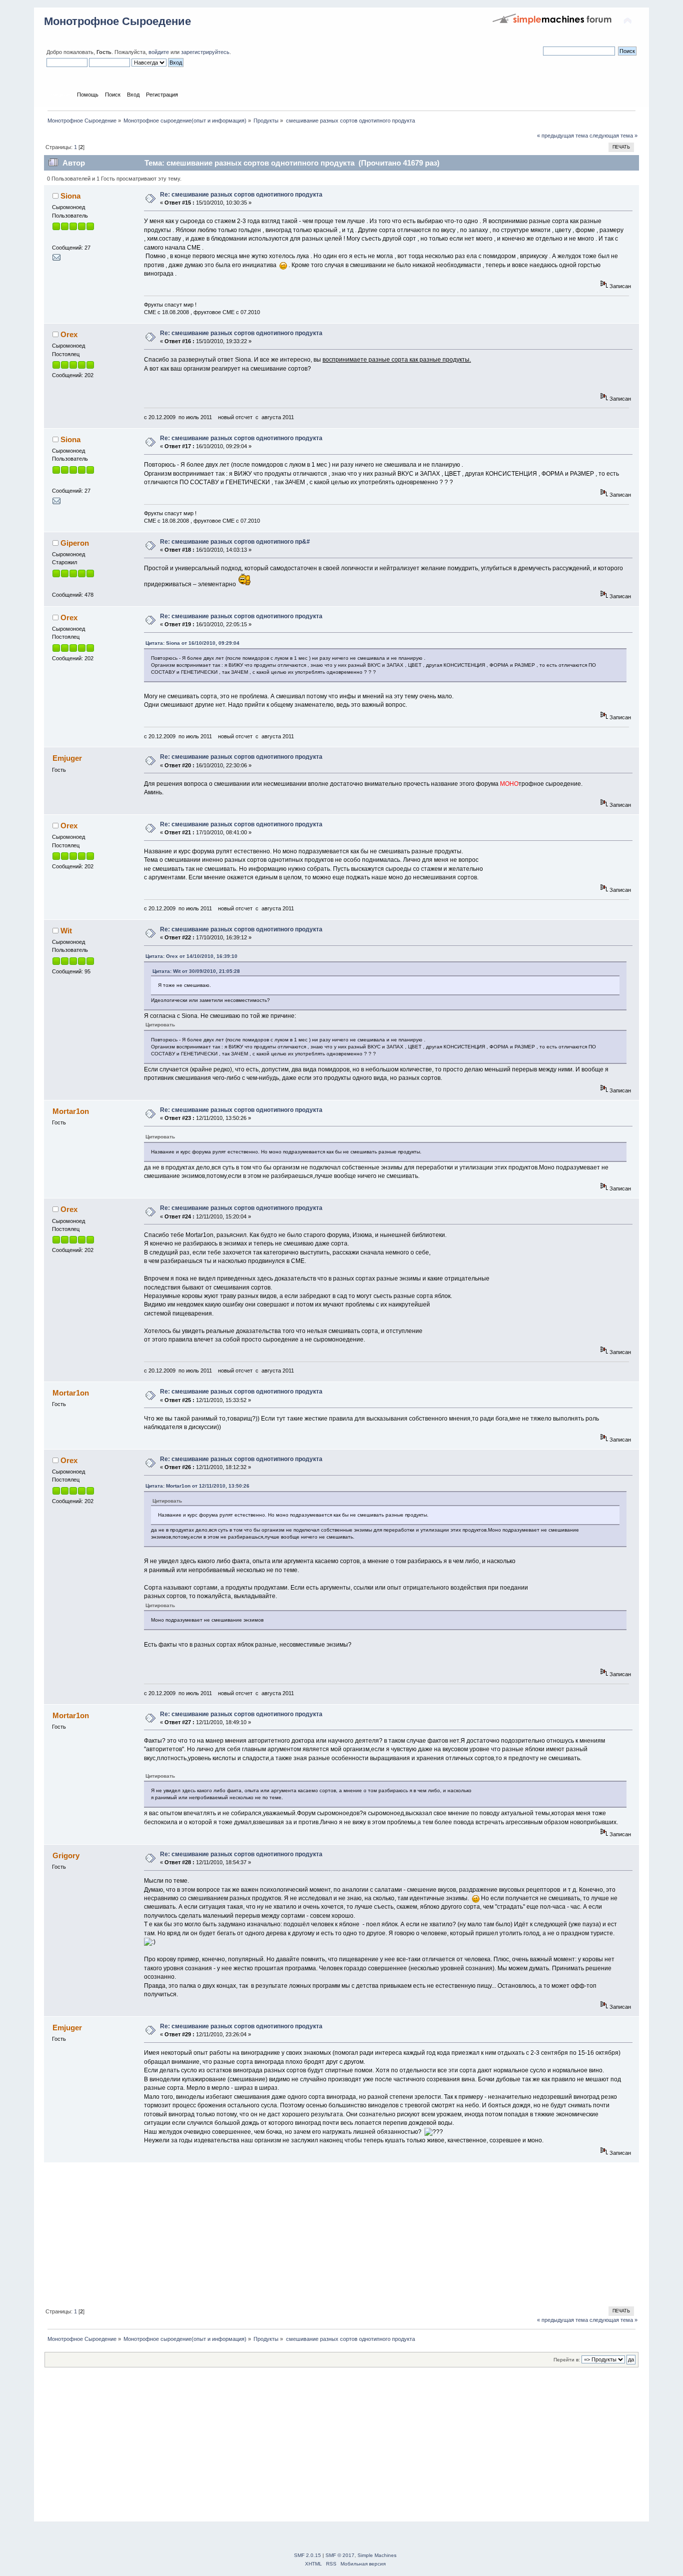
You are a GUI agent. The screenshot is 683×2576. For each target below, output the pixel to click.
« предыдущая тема (562, 136)
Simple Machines (377, 2555)
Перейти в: (567, 2360)
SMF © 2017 (340, 2555)
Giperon (75, 543)
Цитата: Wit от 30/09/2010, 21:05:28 (196, 971)
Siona (70, 196)
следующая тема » (613, 136)
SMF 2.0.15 (307, 2555)
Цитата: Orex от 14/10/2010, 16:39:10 (191, 956)
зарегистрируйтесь (205, 52)
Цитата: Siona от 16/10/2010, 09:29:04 (192, 643)
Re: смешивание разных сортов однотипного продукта (241, 195)
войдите (159, 52)
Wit (66, 931)
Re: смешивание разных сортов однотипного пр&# (235, 542)
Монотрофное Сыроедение (117, 21)
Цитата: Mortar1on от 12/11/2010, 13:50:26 (197, 1486)
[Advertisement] (341, 2233)
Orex (69, 334)
